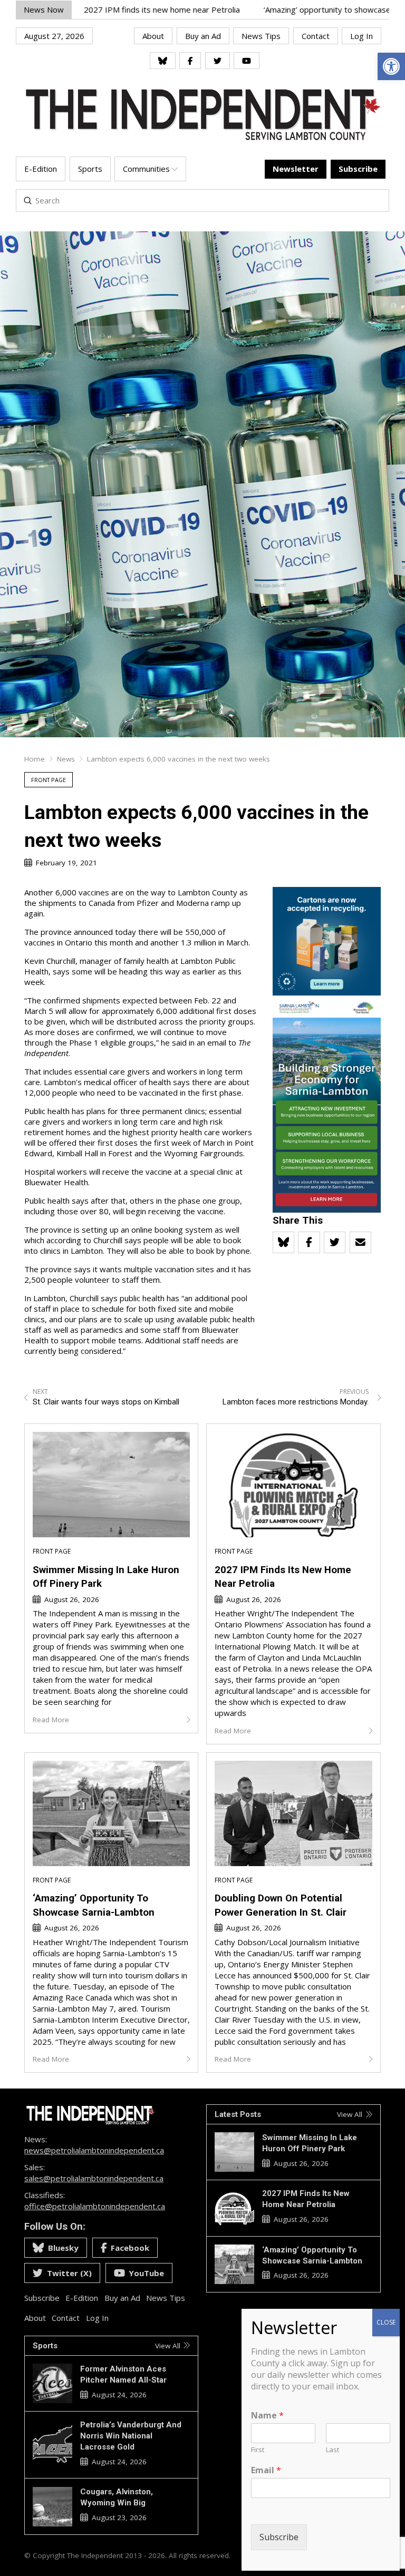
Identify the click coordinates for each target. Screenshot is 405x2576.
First (258, 2450)
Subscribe (279, 2537)
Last (332, 2450)
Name (267, 2416)
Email (266, 2470)
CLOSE (386, 2322)
